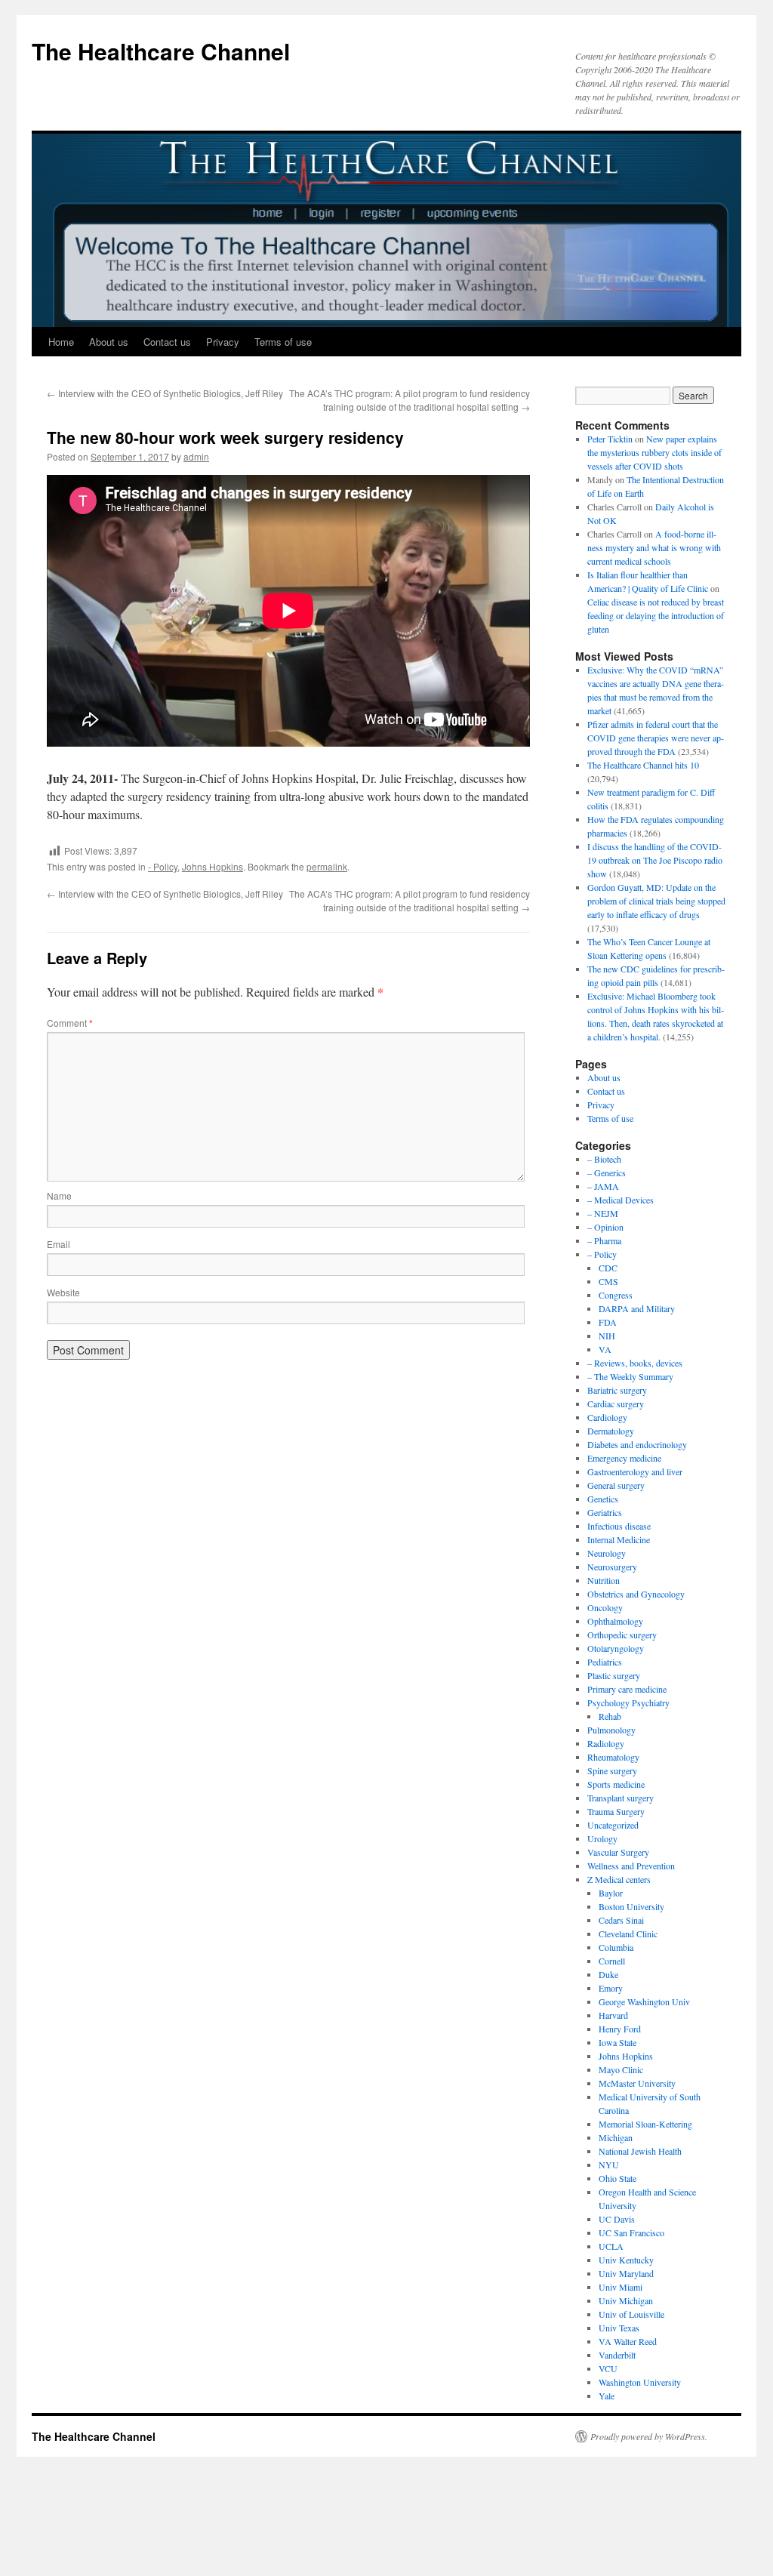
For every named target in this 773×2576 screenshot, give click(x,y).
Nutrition (604, 1580)
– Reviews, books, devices (635, 1363)
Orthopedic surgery (622, 1635)
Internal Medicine (619, 1539)
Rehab (610, 1716)
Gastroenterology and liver (635, 1471)
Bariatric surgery (617, 1390)
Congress (616, 1295)
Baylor (611, 1893)
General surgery (616, 1485)
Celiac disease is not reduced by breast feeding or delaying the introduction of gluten (656, 615)
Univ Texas (619, 2328)
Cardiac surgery (616, 1404)
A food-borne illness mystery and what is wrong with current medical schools (654, 547)
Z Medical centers (619, 1879)
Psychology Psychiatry (628, 1702)
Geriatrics (605, 1512)
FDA (608, 1322)
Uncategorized (613, 1825)
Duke (608, 1974)
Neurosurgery (612, 1567)
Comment (70, 1023)
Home (61, 342)
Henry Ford (620, 2029)
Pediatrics (605, 1662)
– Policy (602, 1254)
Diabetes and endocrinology (637, 1444)
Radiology (606, 1743)
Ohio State (617, 2178)
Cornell (612, 1961)
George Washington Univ (644, 2001)
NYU (609, 2165)
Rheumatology (613, 1757)
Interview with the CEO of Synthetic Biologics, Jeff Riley (165, 393)
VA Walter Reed (628, 2341)
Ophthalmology (615, 1621)
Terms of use (283, 342)
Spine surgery (612, 1770)
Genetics (603, 1499)
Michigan (616, 2137)
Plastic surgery (614, 1675)
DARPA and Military (637, 1308)
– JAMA (603, 1186)
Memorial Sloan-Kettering (645, 2124)
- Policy (163, 866)
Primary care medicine (627, 1689)
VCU (608, 2368)
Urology (602, 1838)
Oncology (605, 1607)
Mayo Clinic (621, 2069)
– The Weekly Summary (630, 1376)
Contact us (167, 342)
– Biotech (604, 1159)
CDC (608, 1268)
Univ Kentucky (626, 2260)
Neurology (607, 1553)
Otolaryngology (616, 1648)
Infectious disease (619, 1526)
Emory (611, 1988)
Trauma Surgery (616, 1811)
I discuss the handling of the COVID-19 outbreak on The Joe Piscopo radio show (655, 860)
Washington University (640, 2382)
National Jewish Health (640, 2151)
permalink (327, 866)
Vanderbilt (617, 2355)
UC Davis (617, 2219)
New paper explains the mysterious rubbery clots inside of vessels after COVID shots (654, 452)
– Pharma (604, 1240)
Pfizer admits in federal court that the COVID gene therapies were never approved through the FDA (656, 738)
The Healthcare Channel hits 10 (643, 765)
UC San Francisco (631, 2232)
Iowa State (617, 2042)
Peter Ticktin (610, 439)
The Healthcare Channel (161, 51)
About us (109, 342)
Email (59, 1244)
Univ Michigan (626, 2300)
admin (196, 456)
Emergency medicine (624, 1458)
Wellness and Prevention (631, 1866)
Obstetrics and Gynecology (636, 1594)
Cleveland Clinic (628, 1934)
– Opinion (605, 1227)
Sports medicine (616, 1784)
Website (63, 1292)
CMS (608, 1281)
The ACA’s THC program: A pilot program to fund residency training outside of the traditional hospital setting (410, 400)
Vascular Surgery (618, 1852)
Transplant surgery (621, 1798)
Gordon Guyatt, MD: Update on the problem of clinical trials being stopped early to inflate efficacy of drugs (656, 901)
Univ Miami (621, 2287)
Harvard (613, 2015)
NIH (607, 1336)
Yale (607, 2396)
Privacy (223, 342)
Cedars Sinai (621, 1920)
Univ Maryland (626, 2273)
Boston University (631, 1906)
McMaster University (637, 2083)
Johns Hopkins (212, 866)
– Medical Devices (621, 1200)
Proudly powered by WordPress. (649, 2436)
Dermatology (611, 1431)
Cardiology (607, 1417)
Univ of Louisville (631, 2314)
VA (605, 1349)
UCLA (611, 2246)
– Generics (607, 1172)
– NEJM (603, 1213)
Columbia (616, 1947)
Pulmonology (611, 1730)
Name (59, 1196)
